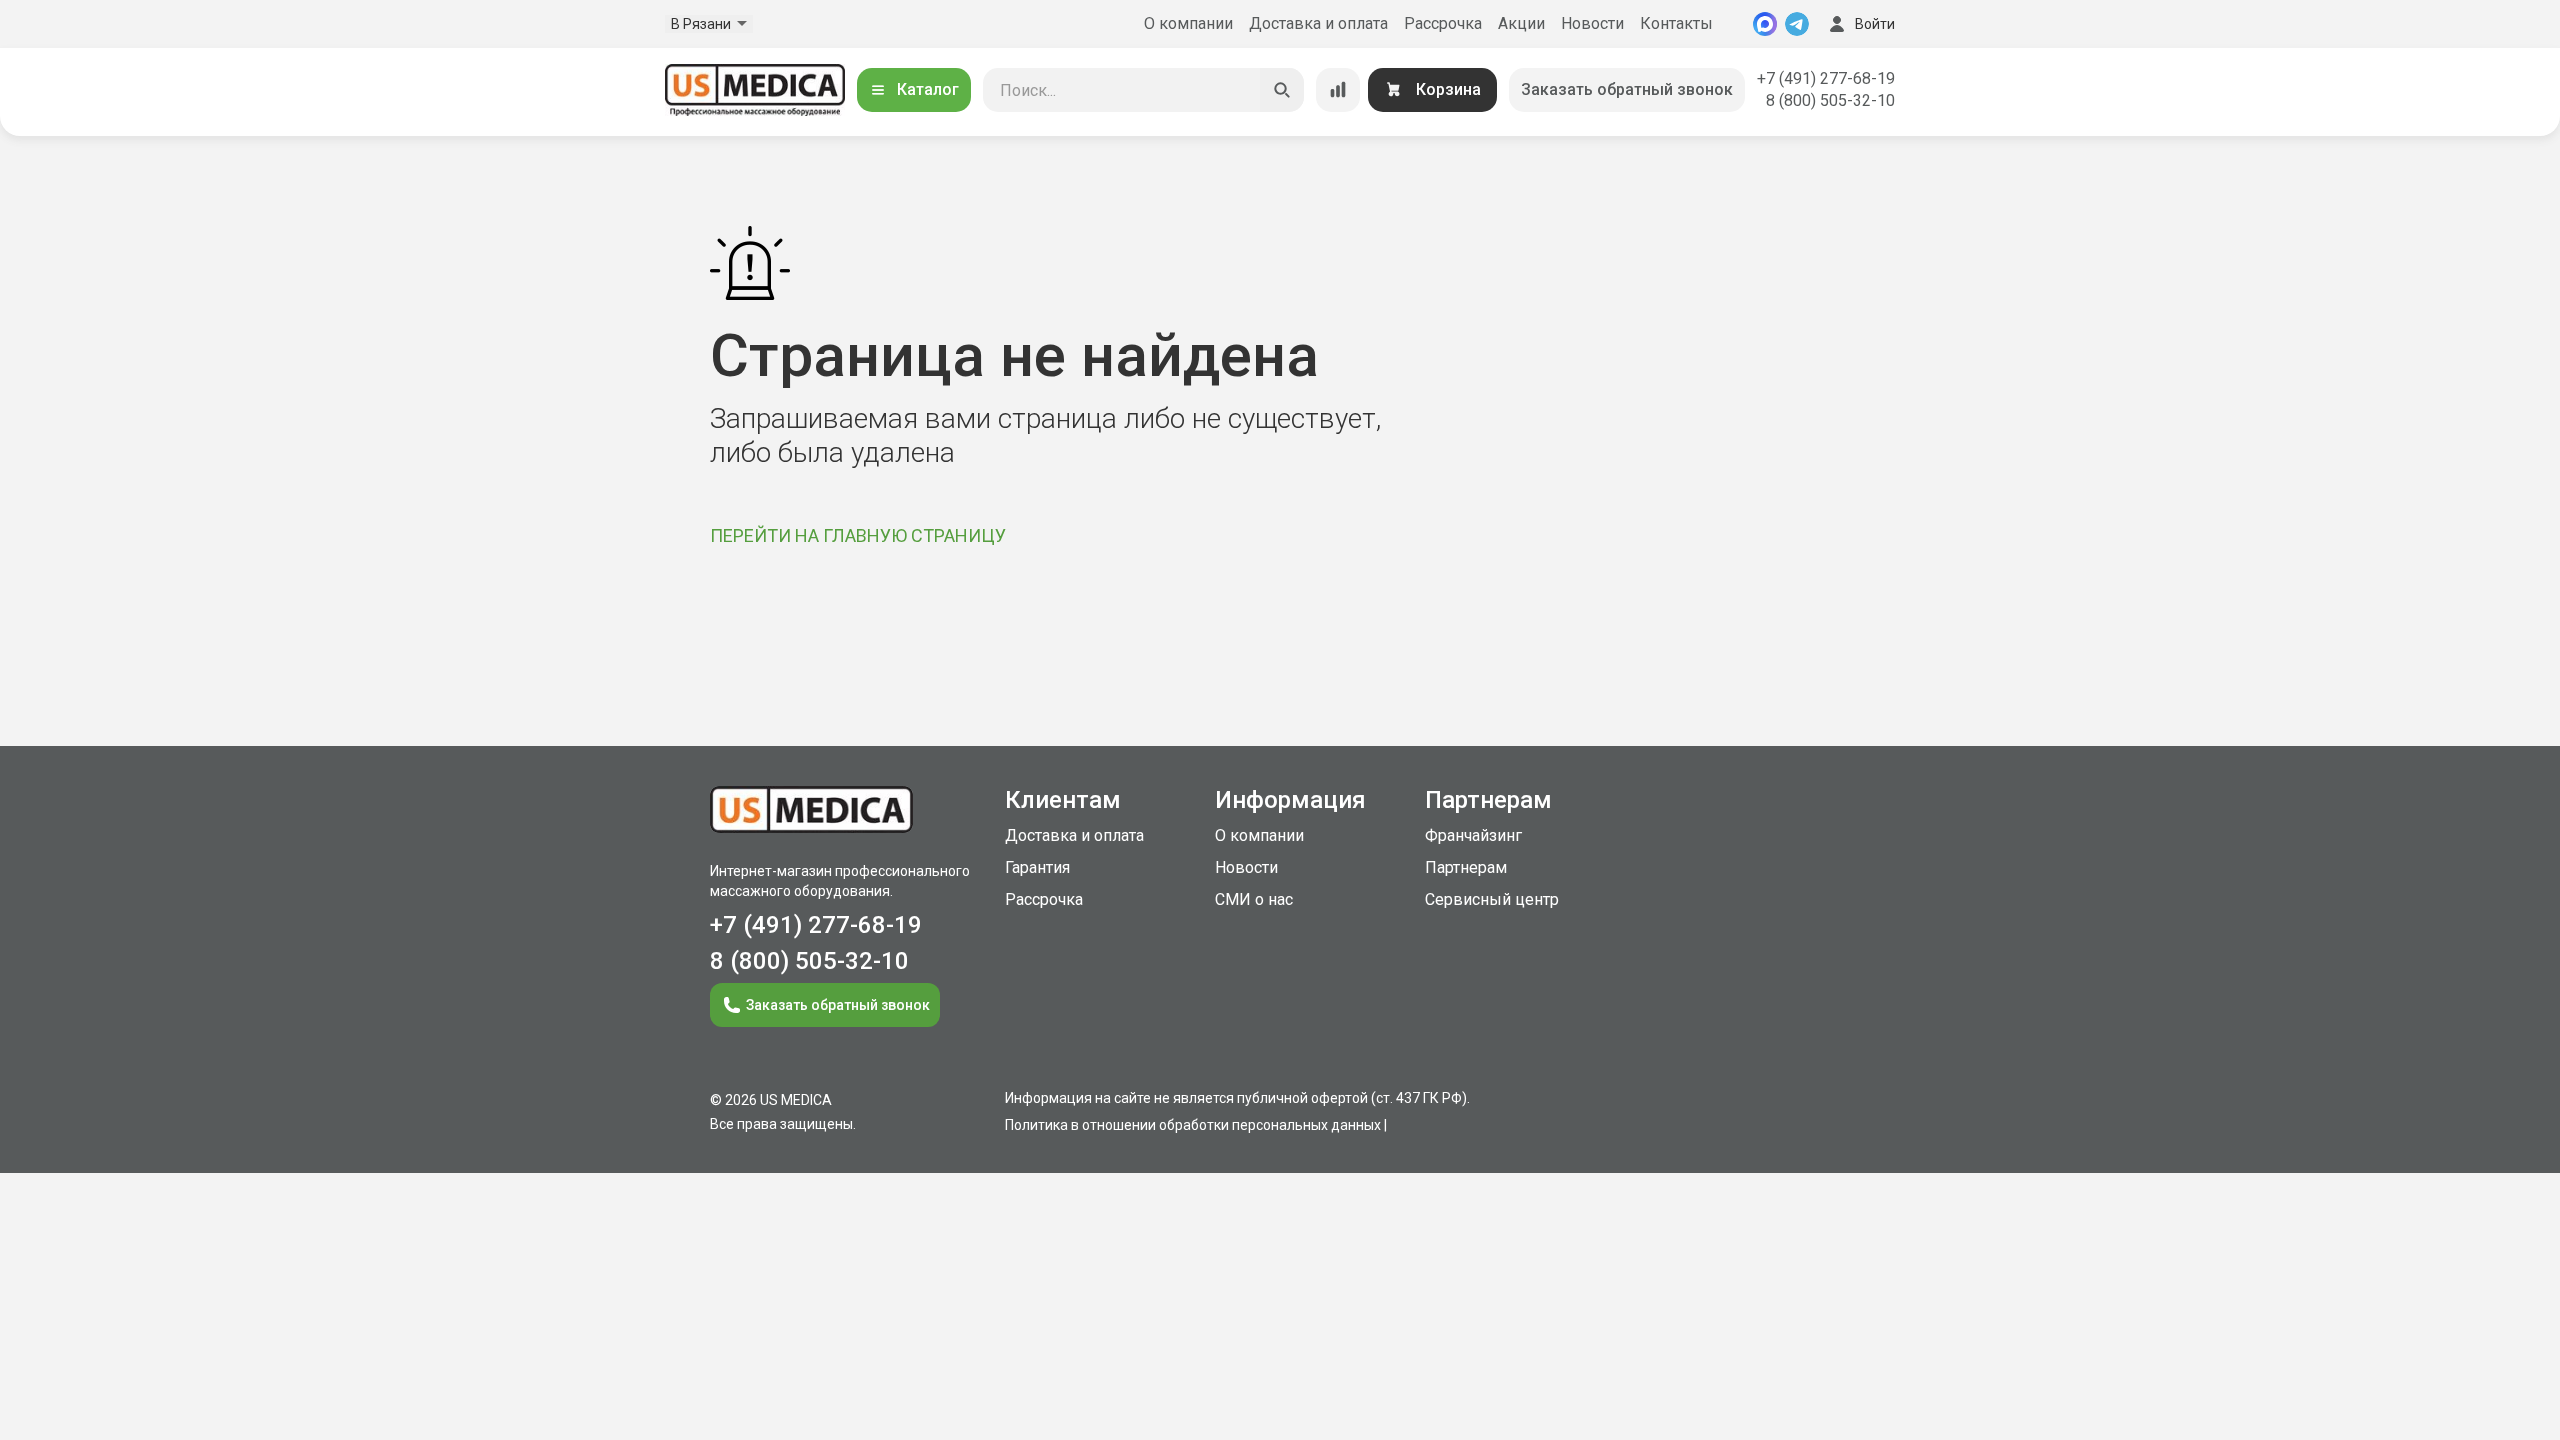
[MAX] (1765, 24)
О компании (1188, 23)
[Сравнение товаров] (1338, 90)
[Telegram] (1797, 24)
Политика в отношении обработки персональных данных (1193, 1125)
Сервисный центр (1492, 899)
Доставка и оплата (1318, 23)
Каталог (928, 89)
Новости (1592, 23)
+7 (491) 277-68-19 (1826, 78)
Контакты (1676, 23)
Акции (1521, 23)
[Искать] (1282, 90)
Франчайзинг (1473, 835)
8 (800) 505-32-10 (1830, 100)
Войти (1875, 24)
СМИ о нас (1254, 899)
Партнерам (1466, 867)
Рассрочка (1443, 23)
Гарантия (1037, 867)
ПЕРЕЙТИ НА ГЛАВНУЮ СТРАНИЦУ (858, 535)
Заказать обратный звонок (1627, 89)
